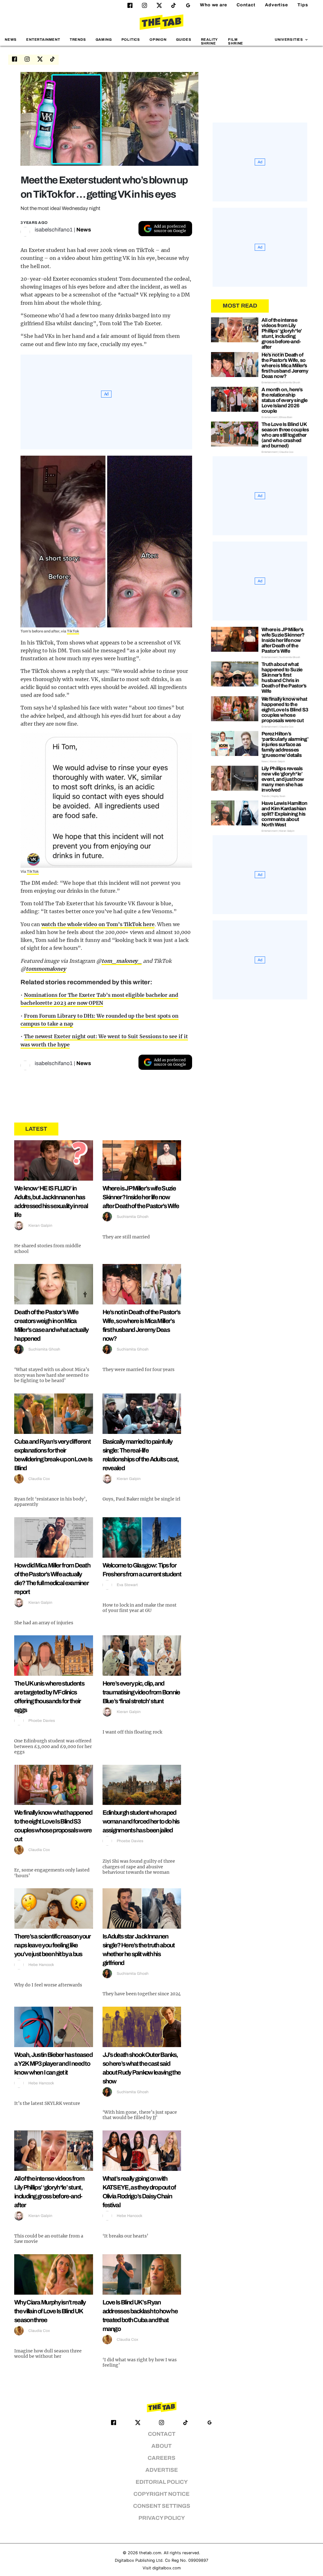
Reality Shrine (209, 41)
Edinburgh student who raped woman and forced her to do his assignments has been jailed (141, 1821)
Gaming (104, 39)
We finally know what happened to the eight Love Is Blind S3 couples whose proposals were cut (285, 710)
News (11, 39)
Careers (161, 2458)
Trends (78, 39)
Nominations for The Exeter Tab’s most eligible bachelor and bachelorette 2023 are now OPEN (99, 999)
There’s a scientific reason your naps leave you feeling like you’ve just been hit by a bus (53, 1945)
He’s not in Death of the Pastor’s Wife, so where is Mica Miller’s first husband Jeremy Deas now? (285, 365)
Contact (246, 5)
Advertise (276, 5)
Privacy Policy (162, 2518)
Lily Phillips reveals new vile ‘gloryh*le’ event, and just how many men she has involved (283, 779)
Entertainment (43, 39)
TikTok (73, 631)
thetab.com (150, 2553)
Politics (131, 39)
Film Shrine (236, 41)
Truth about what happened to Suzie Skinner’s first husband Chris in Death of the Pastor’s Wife (284, 678)
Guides (184, 39)
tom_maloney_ (122, 961)
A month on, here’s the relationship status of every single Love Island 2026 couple (285, 400)
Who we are (214, 5)
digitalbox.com (167, 2568)
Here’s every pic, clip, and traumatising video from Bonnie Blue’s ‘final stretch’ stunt (141, 1692)
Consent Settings (162, 2506)
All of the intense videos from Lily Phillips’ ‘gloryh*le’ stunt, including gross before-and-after (282, 333)
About (161, 2446)
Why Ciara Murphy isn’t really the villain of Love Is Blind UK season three (50, 2311)
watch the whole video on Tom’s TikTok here (98, 924)
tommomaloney (46, 969)
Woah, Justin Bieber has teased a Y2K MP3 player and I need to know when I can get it (53, 2064)
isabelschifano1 (54, 230)
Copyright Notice (161, 2494)
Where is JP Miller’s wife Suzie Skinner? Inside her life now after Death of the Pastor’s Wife (141, 1197)
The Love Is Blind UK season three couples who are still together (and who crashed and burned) (285, 435)
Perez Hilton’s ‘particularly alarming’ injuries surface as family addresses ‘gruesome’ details (285, 744)
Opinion (158, 39)
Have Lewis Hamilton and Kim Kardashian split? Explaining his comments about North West (285, 814)
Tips (303, 5)
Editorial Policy (162, 2482)
